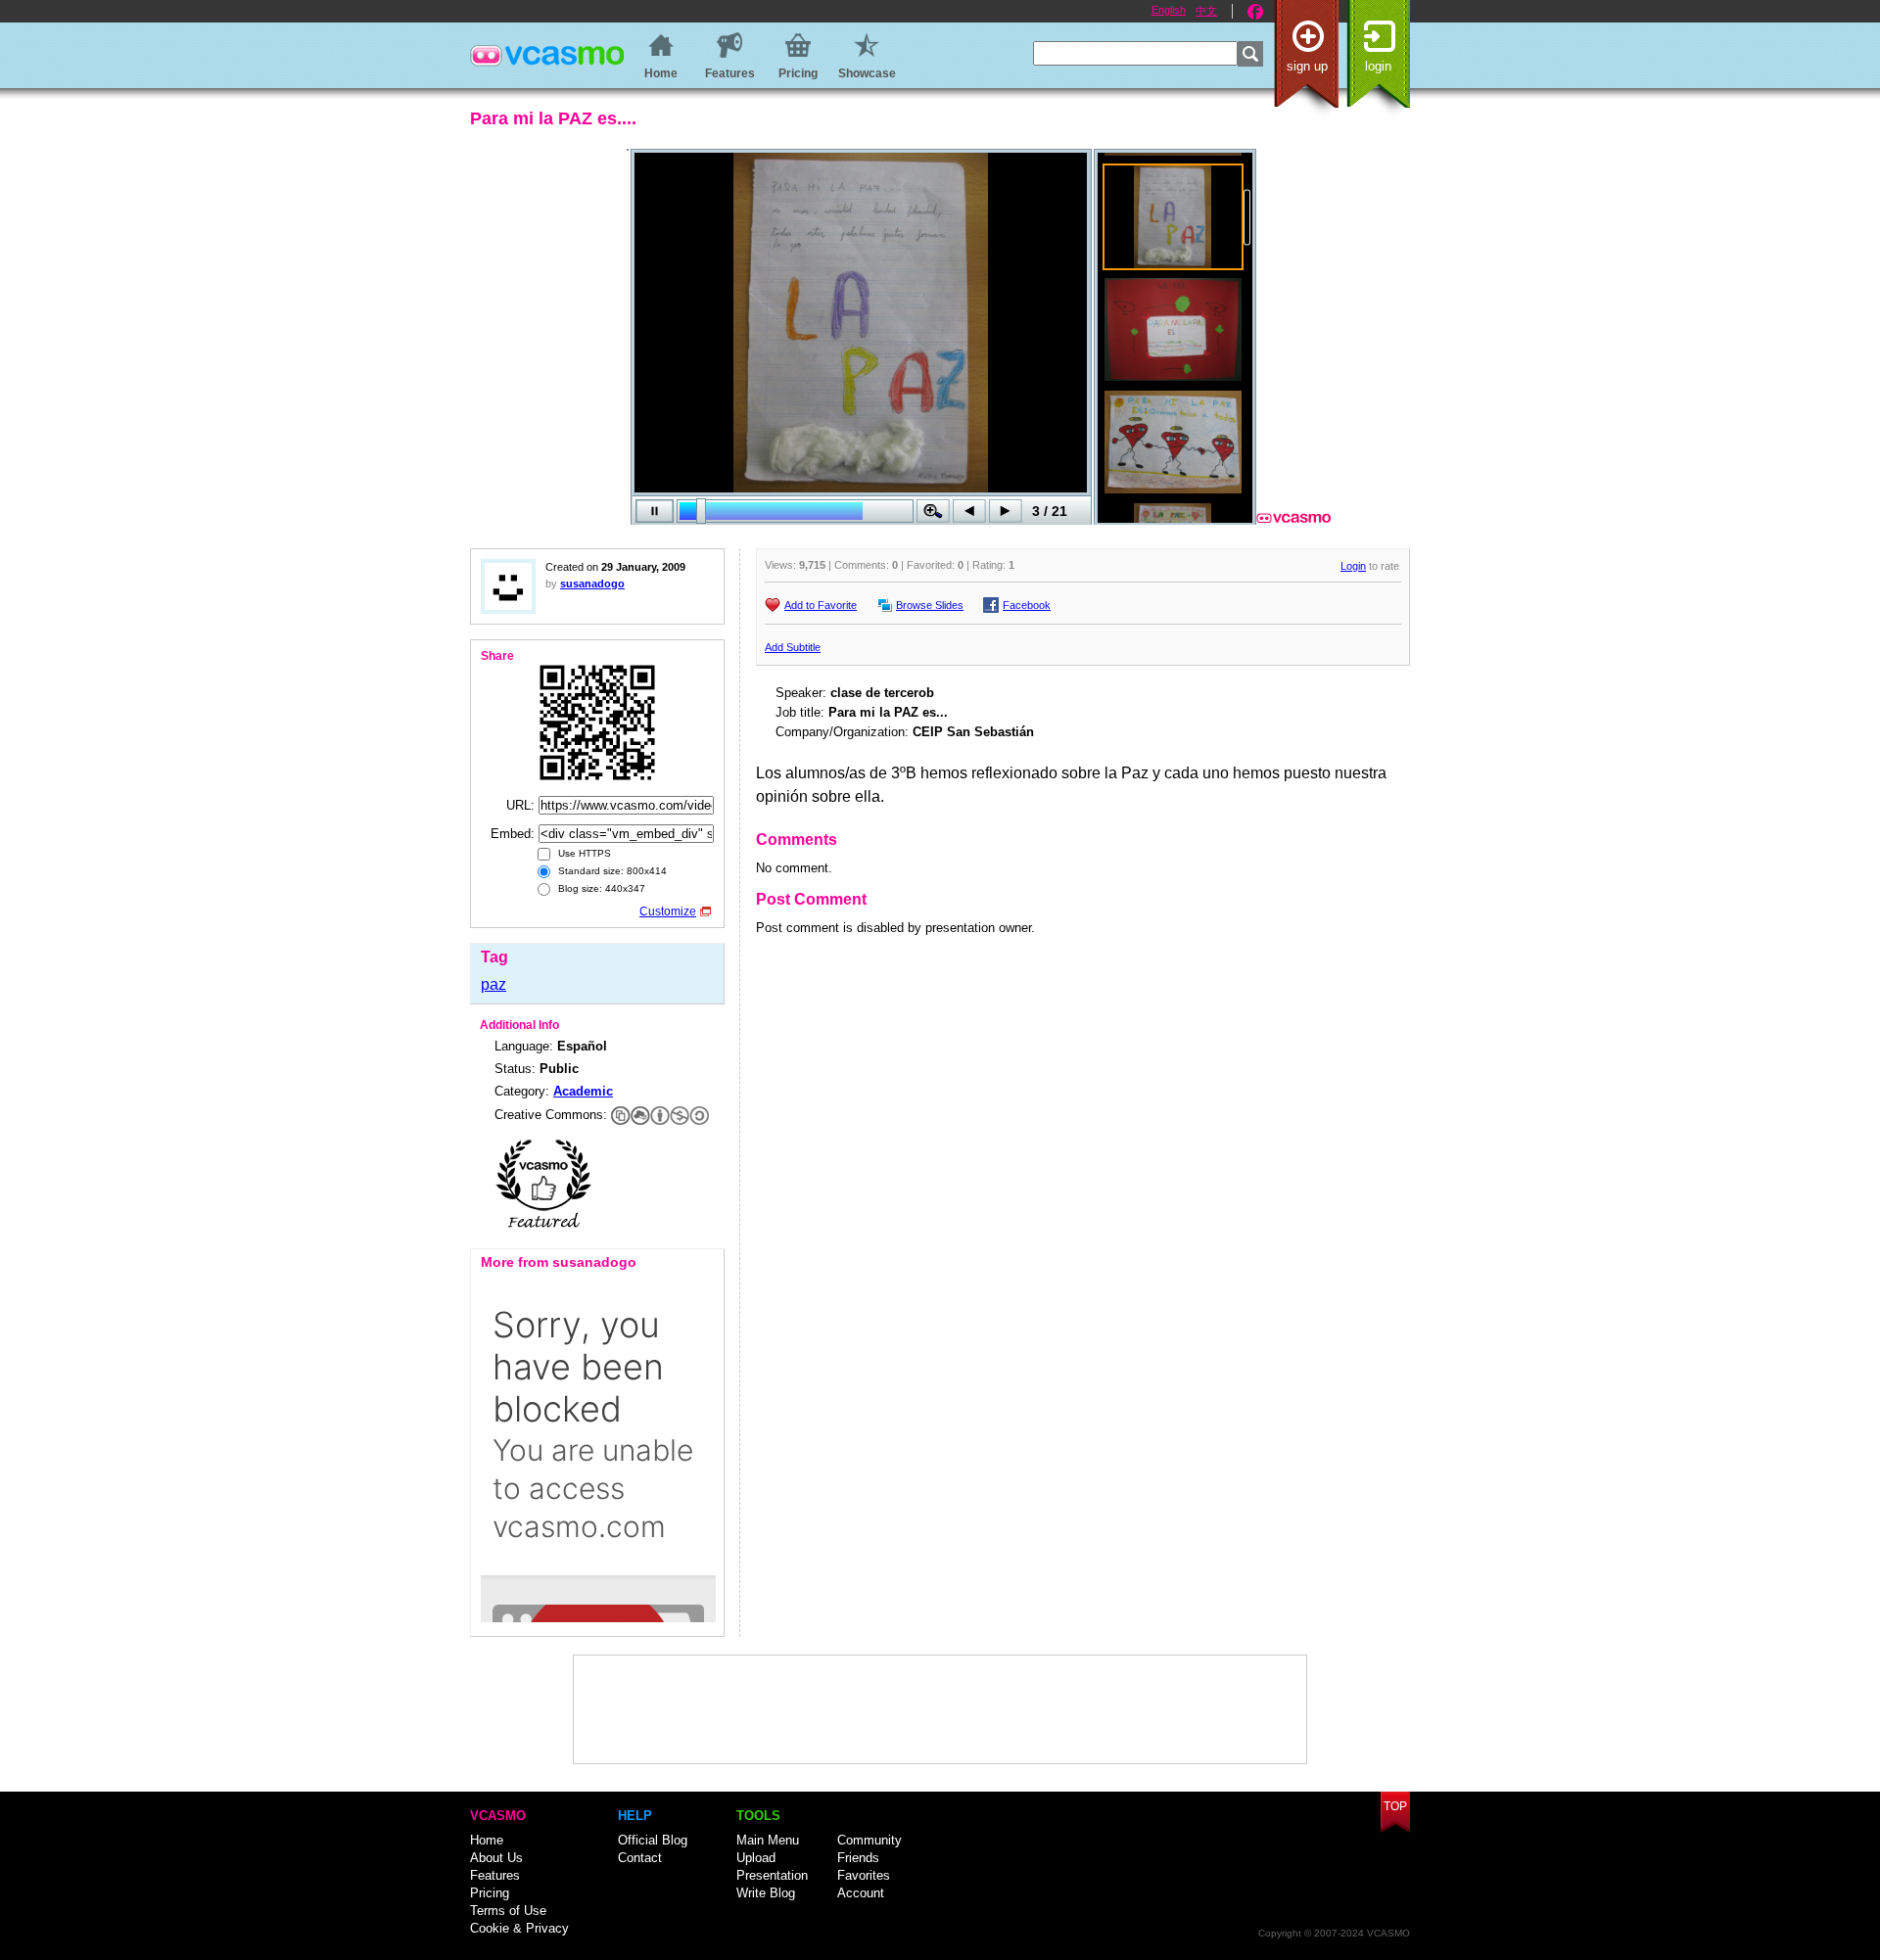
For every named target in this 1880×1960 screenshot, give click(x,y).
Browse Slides (930, 605)
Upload (756, 1858)
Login (1378, 66)
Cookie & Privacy (519, 1928)
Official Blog (653, 1840)
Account (861, 1893)
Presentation (772, 1875)
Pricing (490, 1893)
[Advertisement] (940, 1709)
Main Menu (768, 1840)
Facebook (1255, 12)
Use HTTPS (583, 853)
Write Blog (766, 1893)
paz (493, 984)
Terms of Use (508, 1911)
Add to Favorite (821, 605)
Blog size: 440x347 (600, 888)
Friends (858, 1858)
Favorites (864, 1875)
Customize (668, 911)
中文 (1206, 11)
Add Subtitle (793, 647)
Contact (640, 1858)
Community (869, 1840)
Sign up (1307, 66)
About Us (496, 1858)
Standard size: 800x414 (611, 871)
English (1169, 10)
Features (495, 1875)
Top (1395, 1806)
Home (487, 1840)
